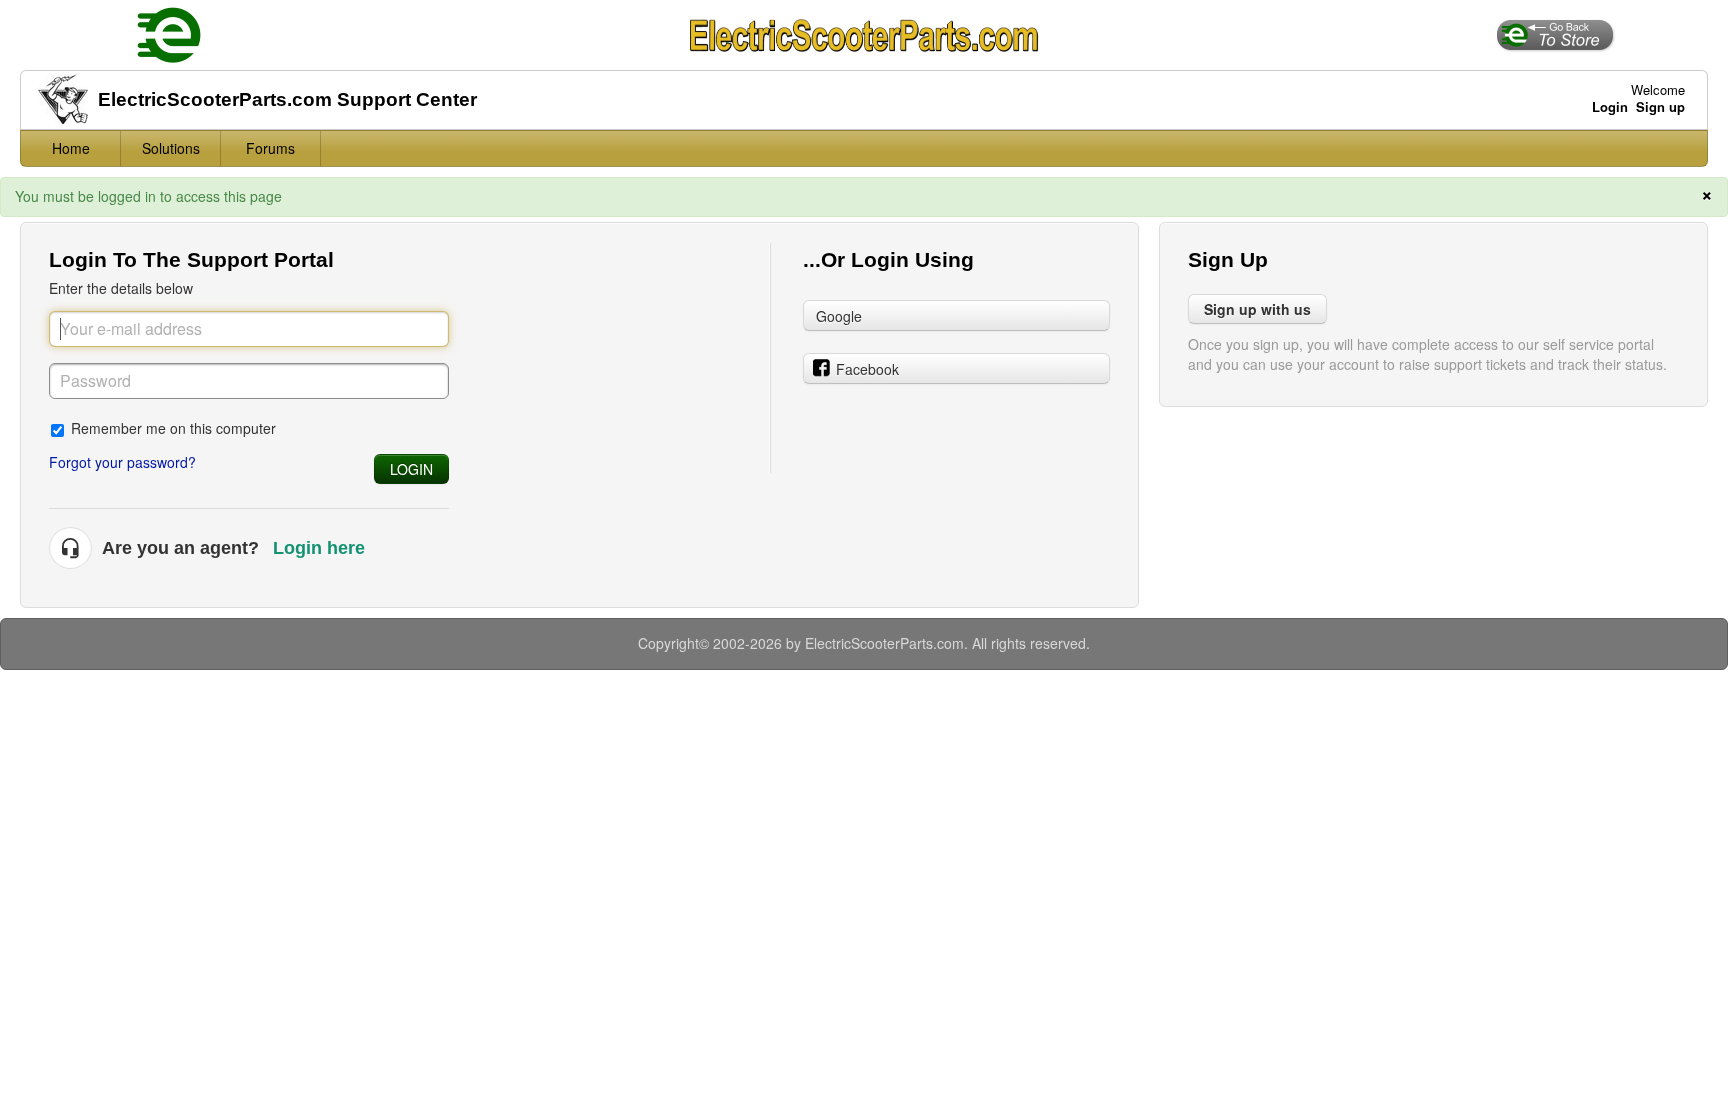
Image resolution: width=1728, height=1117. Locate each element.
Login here (319, 548)
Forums (270, 148)
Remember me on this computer (173, 427)
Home (71, 148)
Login (411, 469)
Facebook (867, 369)
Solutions (171, 148)
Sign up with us (1257, 309)
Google (839, 316)
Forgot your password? (122, 462)
